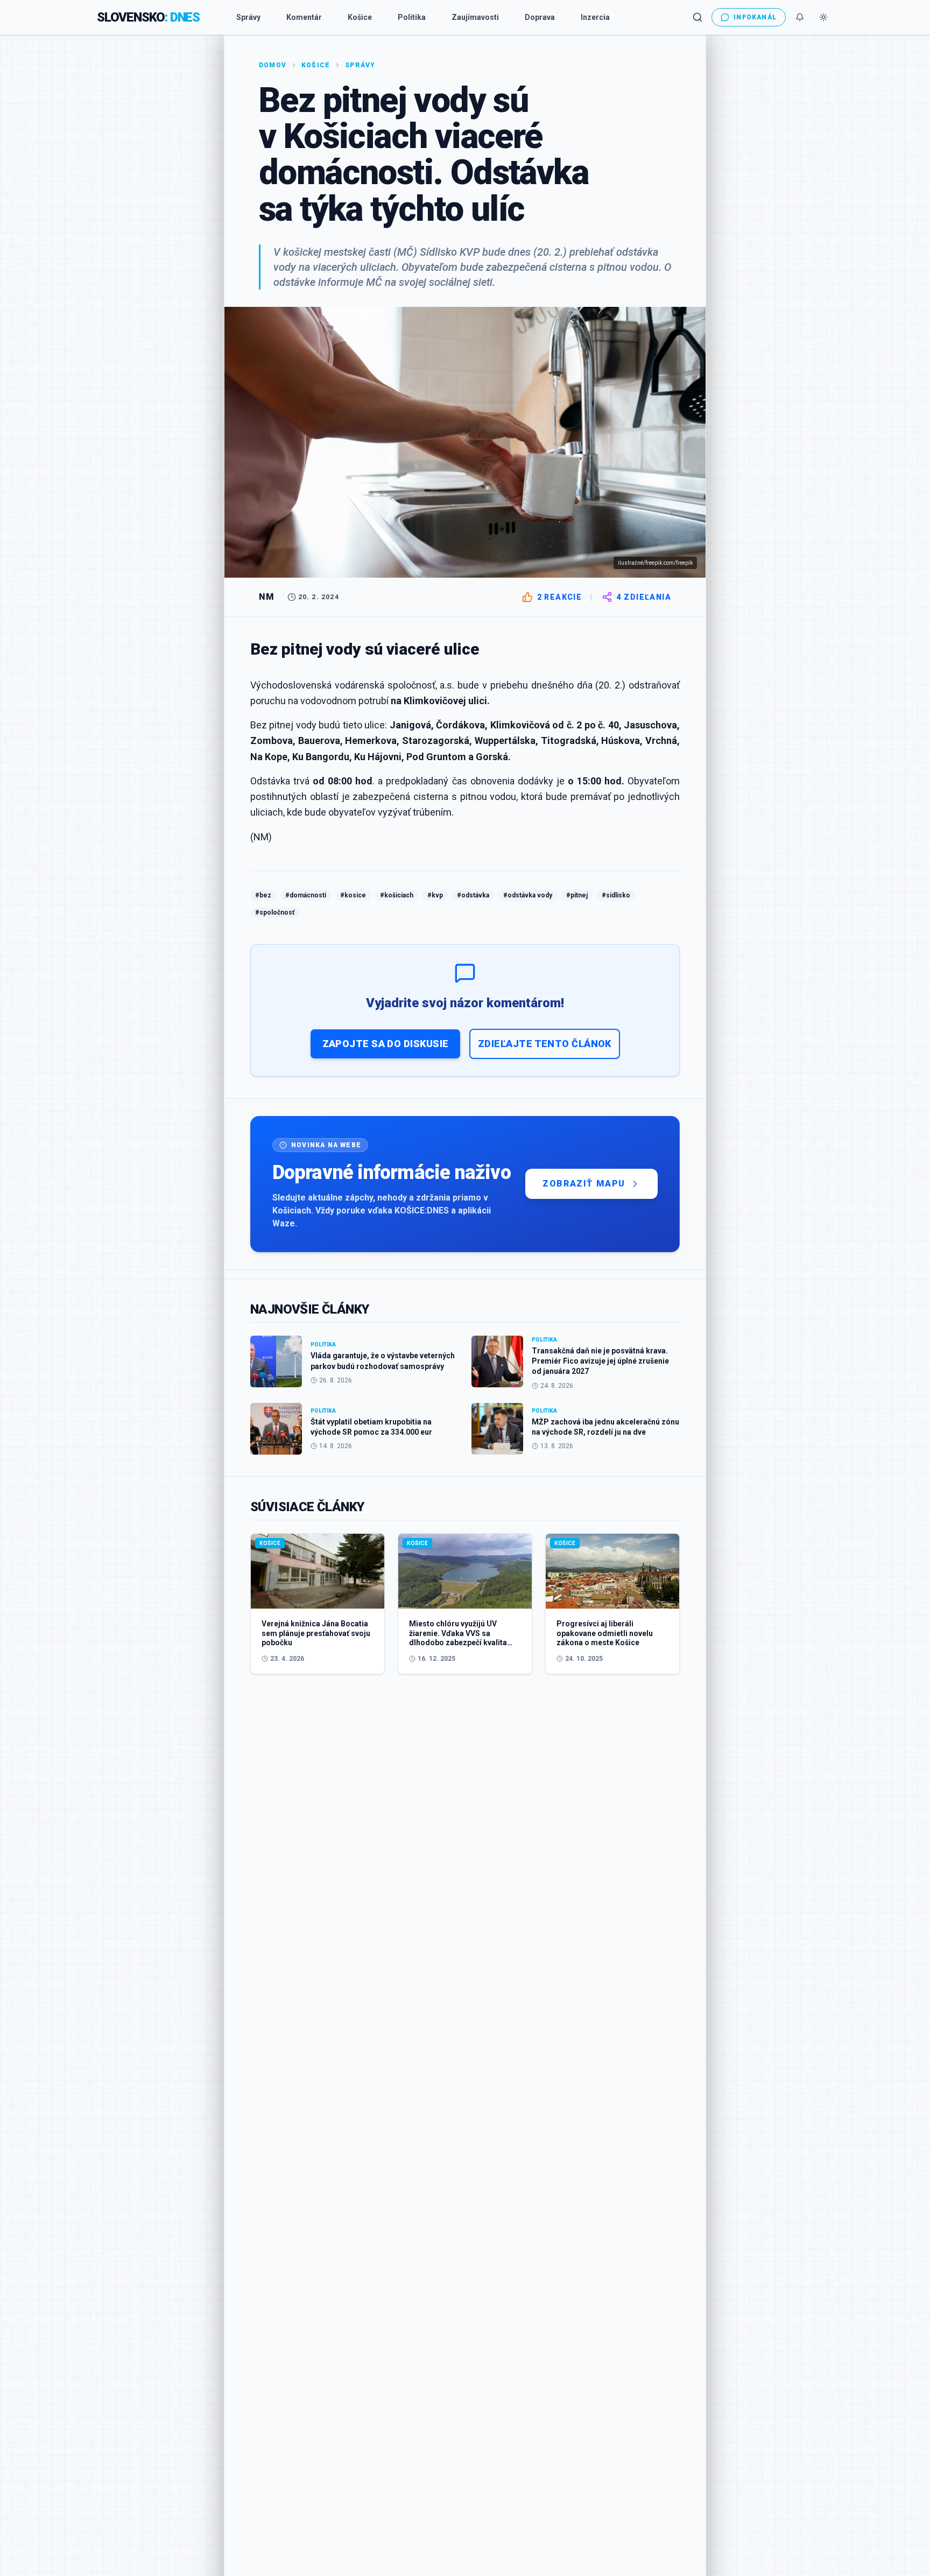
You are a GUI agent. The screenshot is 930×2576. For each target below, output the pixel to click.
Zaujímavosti (475, 17)
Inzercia (595, 17)
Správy (248, 17)
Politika (412, 17)
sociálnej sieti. (462, 282)
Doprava (540, 17)
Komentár (304, 17)
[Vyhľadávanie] (697, 17)
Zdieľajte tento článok (545, 1044)
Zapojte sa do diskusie (386, 1044)
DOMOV (273, 65)
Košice (360, 17)
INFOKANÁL (755, 17)
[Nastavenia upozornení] (800, 17)
